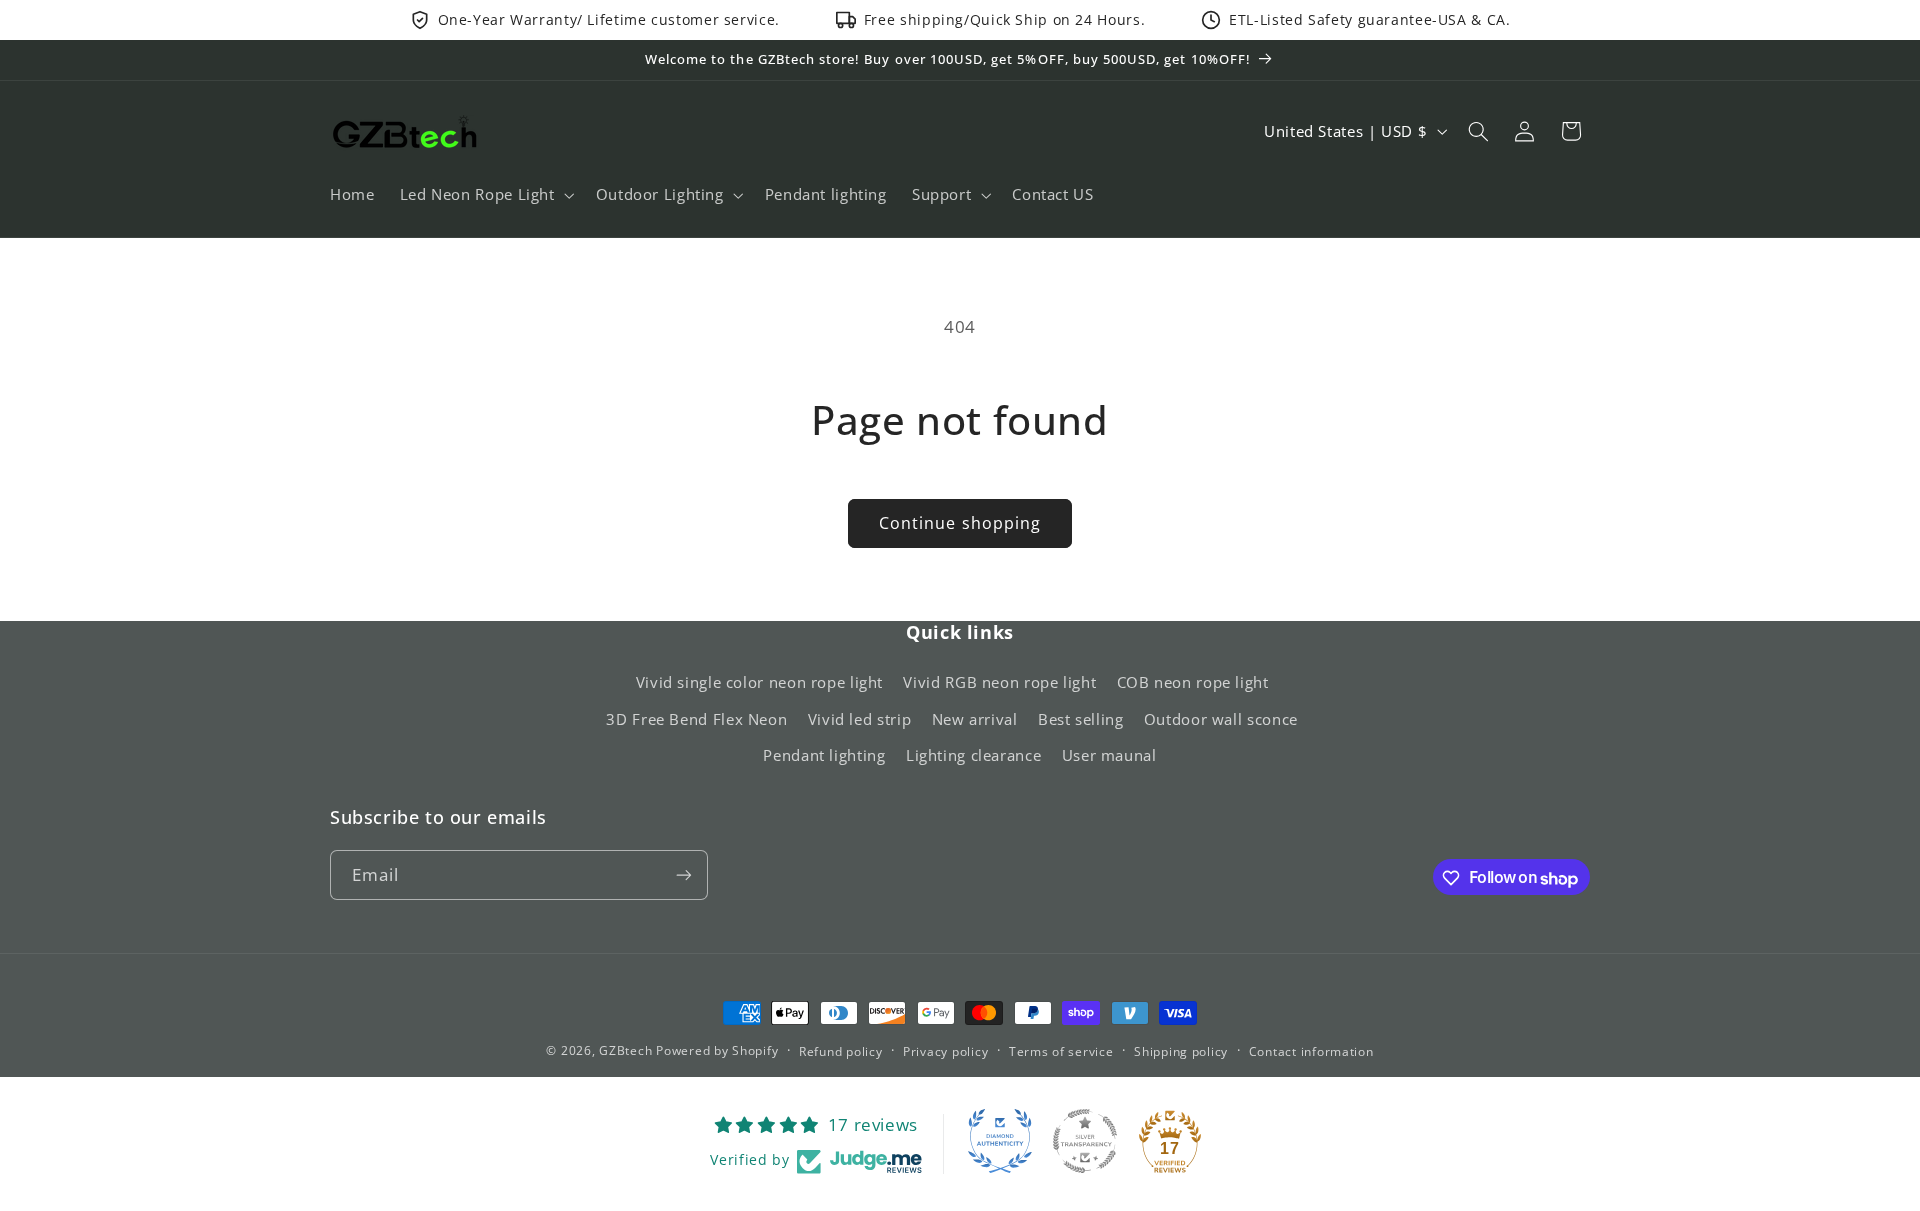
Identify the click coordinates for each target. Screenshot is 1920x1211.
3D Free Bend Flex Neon (696, 719)
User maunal (1109, 756)
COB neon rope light (1193, 683)
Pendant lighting (824, 756)
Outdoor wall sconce (1221, 719)
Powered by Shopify (717, 1050)
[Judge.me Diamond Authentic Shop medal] (1000, 1141)
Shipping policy (1181, 1050)
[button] (485, 195)
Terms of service (1061, 1050)
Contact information (1311, 1050)
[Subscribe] (684, 875)
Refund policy (841, 1050)
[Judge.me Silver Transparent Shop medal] (1085, 1141)
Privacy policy (945, 1050)
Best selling (1081, 719)
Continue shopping (960, 523)
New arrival (975, 719)
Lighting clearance (973, 756)
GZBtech (625, 1050)
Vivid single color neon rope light (759, 683)
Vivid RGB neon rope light (999, 683)
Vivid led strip (859, 719)
